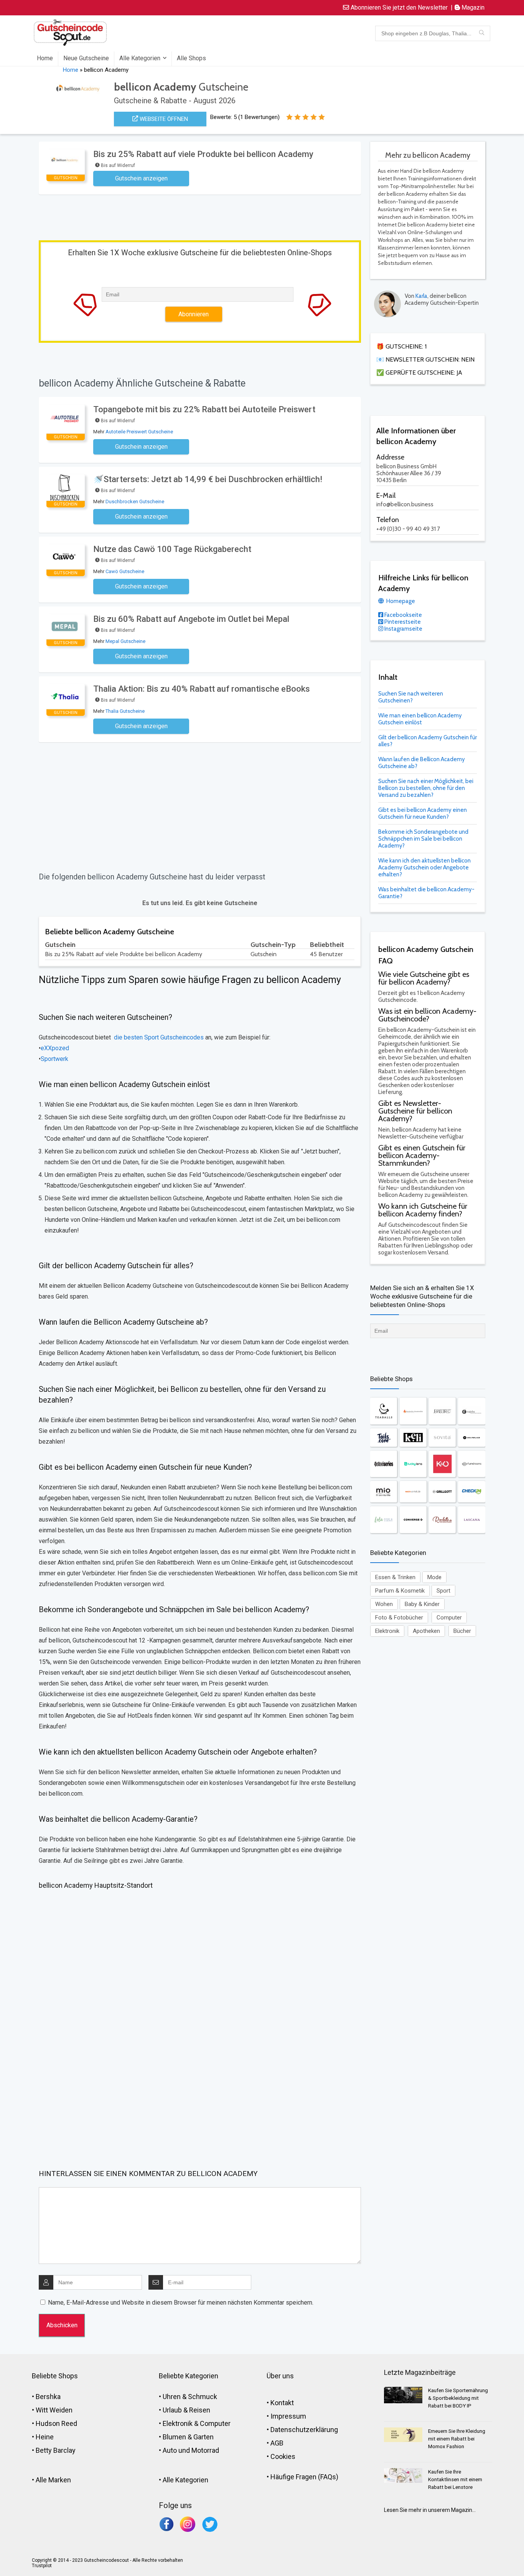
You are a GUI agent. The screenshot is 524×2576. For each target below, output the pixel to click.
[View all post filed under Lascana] (471, 1520)
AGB (277, 2443)
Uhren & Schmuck (190, 2397)
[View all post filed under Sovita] (442, 1438)
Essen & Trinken (395, 1577)
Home (45, 58)
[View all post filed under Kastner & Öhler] (442, 1464)
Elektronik (387, 1631)
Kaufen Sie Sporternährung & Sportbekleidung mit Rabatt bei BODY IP (458, 2398)
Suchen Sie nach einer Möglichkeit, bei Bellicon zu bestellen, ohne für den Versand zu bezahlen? (426, 788)
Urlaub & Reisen (186, 2410)
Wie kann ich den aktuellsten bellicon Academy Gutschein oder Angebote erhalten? (424, 867)
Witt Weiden (54, 2410)
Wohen (384, 1604)
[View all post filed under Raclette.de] (442, 1520)
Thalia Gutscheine (125, 711)
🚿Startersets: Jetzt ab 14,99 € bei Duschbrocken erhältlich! (208, 479)
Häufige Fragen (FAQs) (304, 2477)
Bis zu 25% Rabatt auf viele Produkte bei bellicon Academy (203, 154)
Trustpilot (42, 2566)
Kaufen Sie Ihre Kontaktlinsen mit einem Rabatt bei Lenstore (455, 2479)
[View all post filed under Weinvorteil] (413, 1491)
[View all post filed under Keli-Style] (413, 1438)
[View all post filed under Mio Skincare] (384, 1491)
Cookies (283, 2456)
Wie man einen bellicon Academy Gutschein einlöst (420, 719)
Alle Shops (191, 58)
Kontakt (282, 2403)
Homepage (400, 601)
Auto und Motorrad (191, 2450)
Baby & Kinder (422, 1604)
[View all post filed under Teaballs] (384, 1411)
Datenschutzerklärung (304, 2430)
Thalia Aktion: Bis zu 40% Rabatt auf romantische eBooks (202, 689)
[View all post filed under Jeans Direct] (442, 1411)
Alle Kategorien (140, 58)
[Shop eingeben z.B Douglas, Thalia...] (482, 33)
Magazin (472, 7)
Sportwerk (54, 1059)
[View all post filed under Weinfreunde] (471, 1438)
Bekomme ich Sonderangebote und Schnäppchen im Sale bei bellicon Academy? (423, 839)
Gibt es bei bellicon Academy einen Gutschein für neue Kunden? (423, 813)
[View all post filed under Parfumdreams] (471, 1464)
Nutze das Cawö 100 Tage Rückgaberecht (172, 549)
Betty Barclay (56, 2450)
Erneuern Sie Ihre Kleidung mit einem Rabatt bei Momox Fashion (457, 2439)
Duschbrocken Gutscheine (135, 501)
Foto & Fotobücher (399, 1618)
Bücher (462, 1631)
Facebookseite (403, 615)
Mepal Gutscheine (125, 641)
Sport (443, 1591)
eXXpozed (55, 1048)
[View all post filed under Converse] (413, 1520)
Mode (434, 1577)
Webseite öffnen (163, 119)
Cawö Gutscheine (125, 571)
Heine (45, 2437)
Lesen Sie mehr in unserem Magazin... (430, 2510)
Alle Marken (53, 2480)
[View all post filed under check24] (471, 1491)
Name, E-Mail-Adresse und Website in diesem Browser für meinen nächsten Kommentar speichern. (181, 2303)
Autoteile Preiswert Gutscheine (139, 432)
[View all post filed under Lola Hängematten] (384, 1520)
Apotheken (426, 1631)
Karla (421, 296)
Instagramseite (403, 629)
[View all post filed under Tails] (384, 1438)
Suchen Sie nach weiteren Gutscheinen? (411, 697)
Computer (449, 1618)
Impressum (288, 2416)
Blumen (174, 2437)
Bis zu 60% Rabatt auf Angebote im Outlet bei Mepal (191, 619)
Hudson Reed (56, 2423)
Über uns (280, 2376)
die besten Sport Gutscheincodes (158, 1037)
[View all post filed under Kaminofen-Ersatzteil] (413, 1411)
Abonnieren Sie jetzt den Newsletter (398, 7)
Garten (204, 2437)
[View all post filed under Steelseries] (384, 1464)
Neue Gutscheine (86, 58)
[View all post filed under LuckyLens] (413, 1464)
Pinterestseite (402, 622)
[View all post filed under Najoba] (471, 1411)
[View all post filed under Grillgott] (442, 1491)
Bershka (48, 2397)
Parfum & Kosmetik (400, 1591)
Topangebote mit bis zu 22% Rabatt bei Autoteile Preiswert (204, 409)
